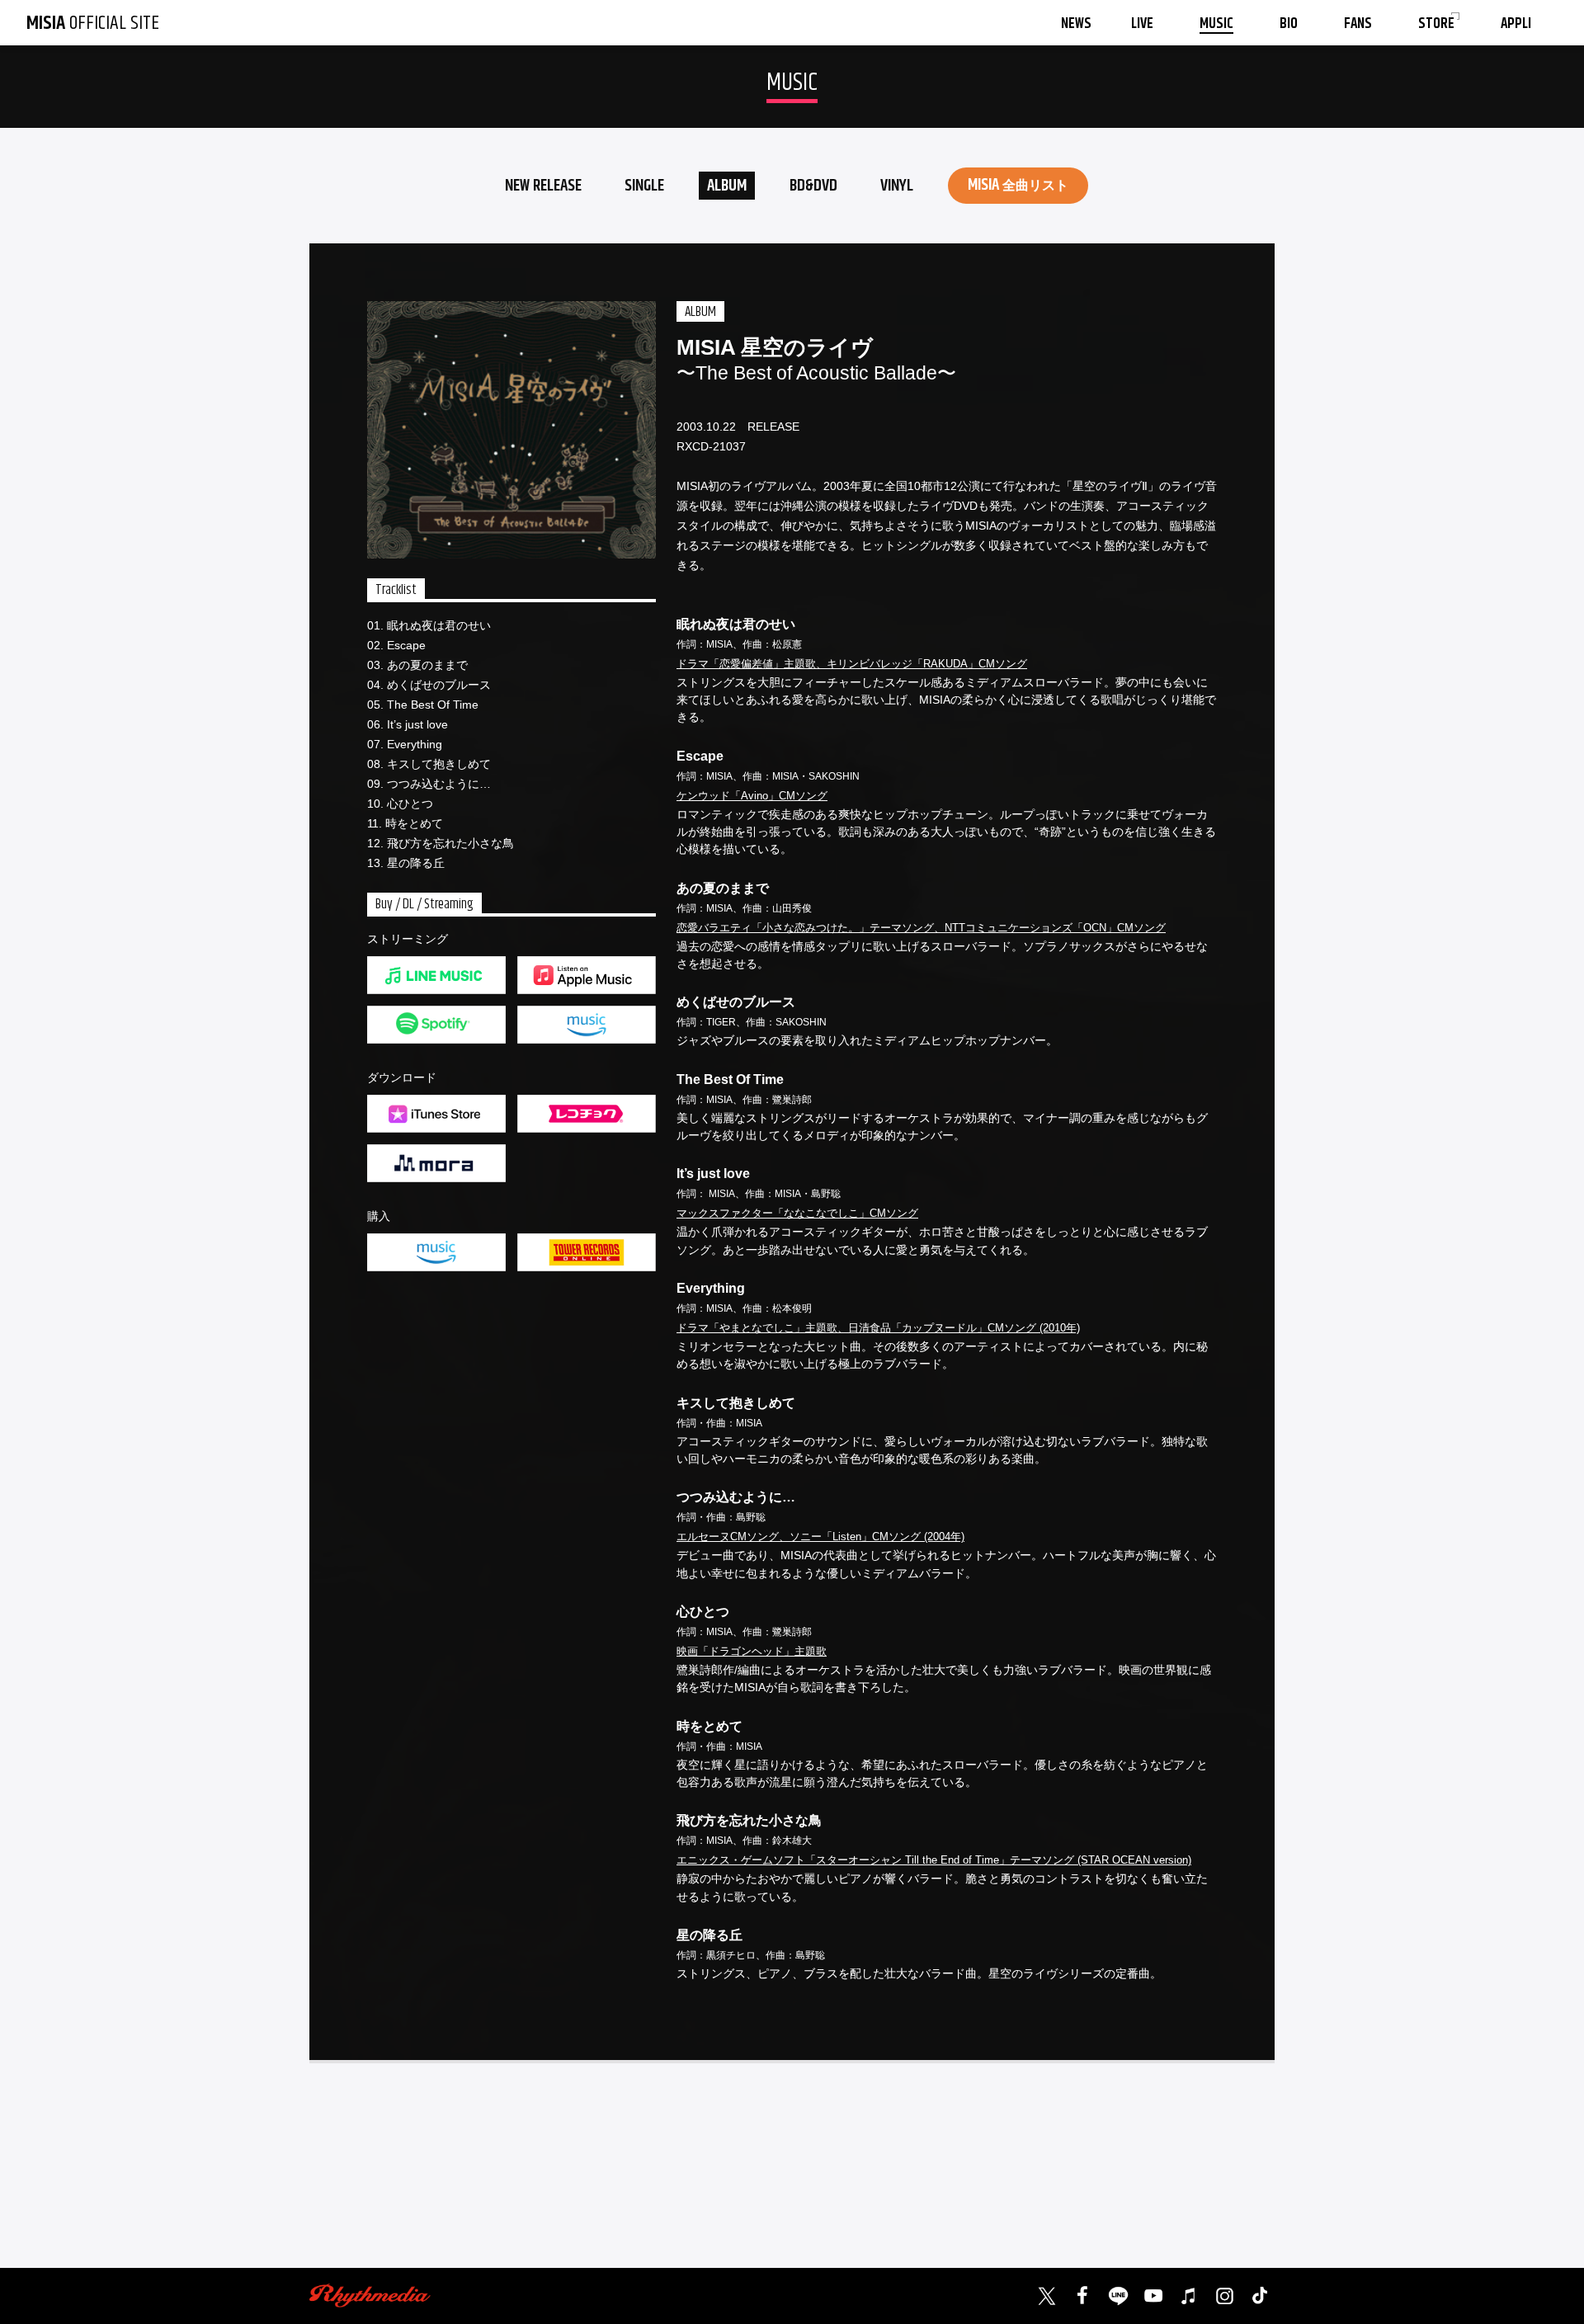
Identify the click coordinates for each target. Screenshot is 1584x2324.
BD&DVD (813, 186)
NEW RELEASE (543, 186)
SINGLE (644, 186)
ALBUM (727, 186)
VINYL (897, 186)
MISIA (1018, 185)
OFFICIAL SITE (93, 23)
